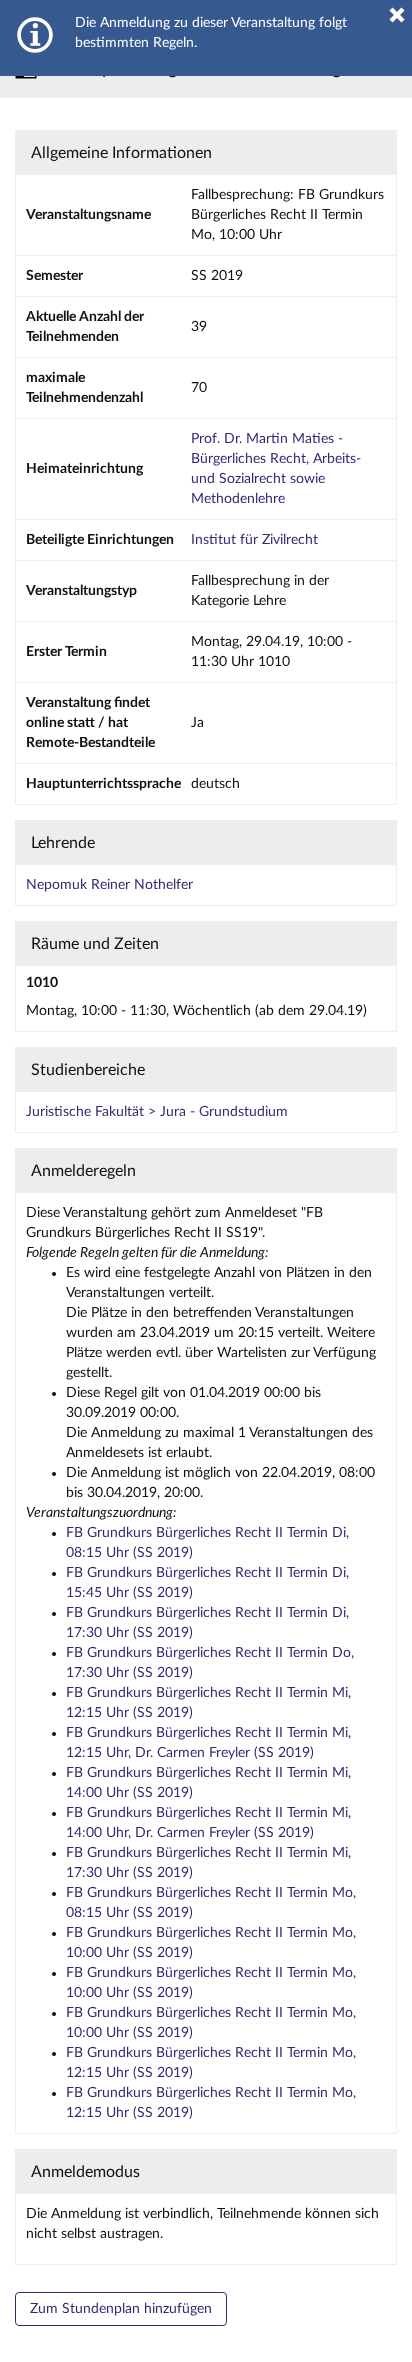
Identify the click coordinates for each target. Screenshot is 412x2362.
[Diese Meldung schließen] (397, 15)
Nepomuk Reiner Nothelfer (109, 885)
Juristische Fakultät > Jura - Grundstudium (157, 1112)
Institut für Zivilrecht (254, 540)
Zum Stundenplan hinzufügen (121, 2309)
